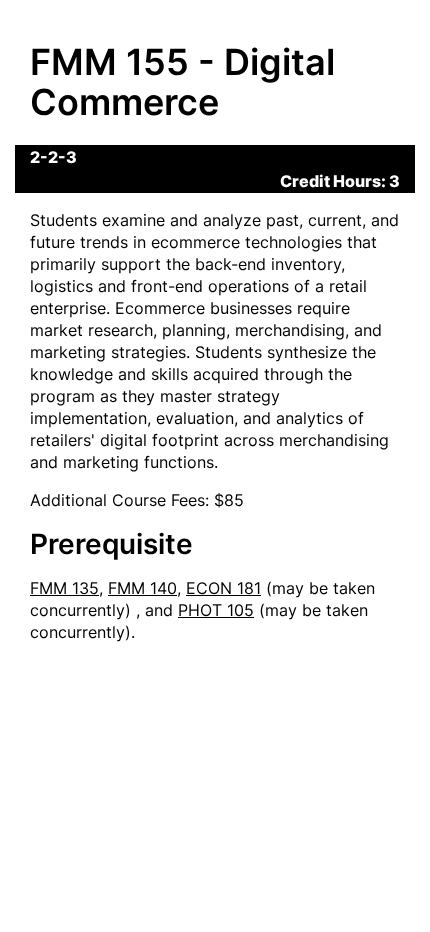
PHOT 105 (216, 610)
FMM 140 (142, 588)
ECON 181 (223, 588)
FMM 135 (64, 588)
